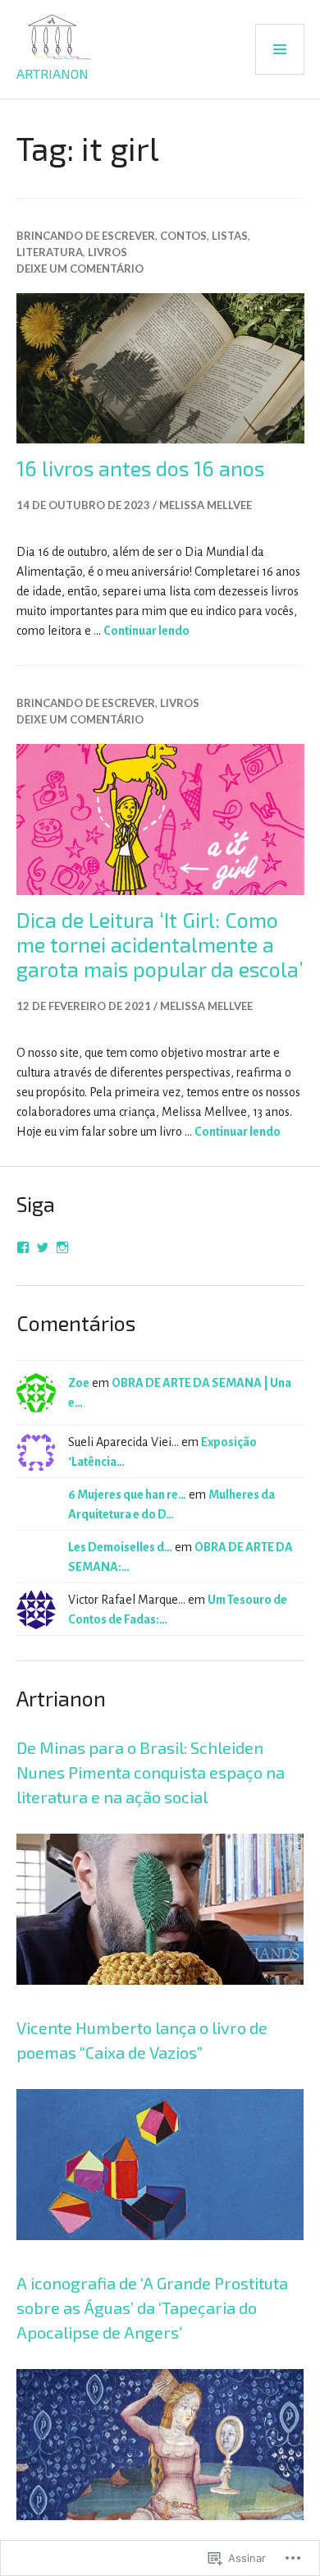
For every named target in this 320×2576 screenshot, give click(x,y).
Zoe (79, 1383)
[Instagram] (62, 1247)
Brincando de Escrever (86, 236)
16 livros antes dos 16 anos (140, 468)
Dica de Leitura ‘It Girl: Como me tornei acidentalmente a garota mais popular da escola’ (160, 944)
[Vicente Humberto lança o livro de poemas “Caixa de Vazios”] (160, 2261)
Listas (230, 236)
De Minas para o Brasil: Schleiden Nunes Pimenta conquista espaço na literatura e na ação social (151, 1772)
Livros (107, 252)
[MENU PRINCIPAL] (280, 49)
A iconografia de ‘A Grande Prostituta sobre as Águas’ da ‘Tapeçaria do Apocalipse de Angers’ (152, 2307)
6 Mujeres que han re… (127, 1495)
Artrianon (53, 73)
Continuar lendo (146, 631)
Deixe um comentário (80, 269)
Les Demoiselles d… (120, 1547)
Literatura (50, 252)
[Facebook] (23, 1247)
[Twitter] (43, 1247)
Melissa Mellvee (206, 505)
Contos (183, 236)
